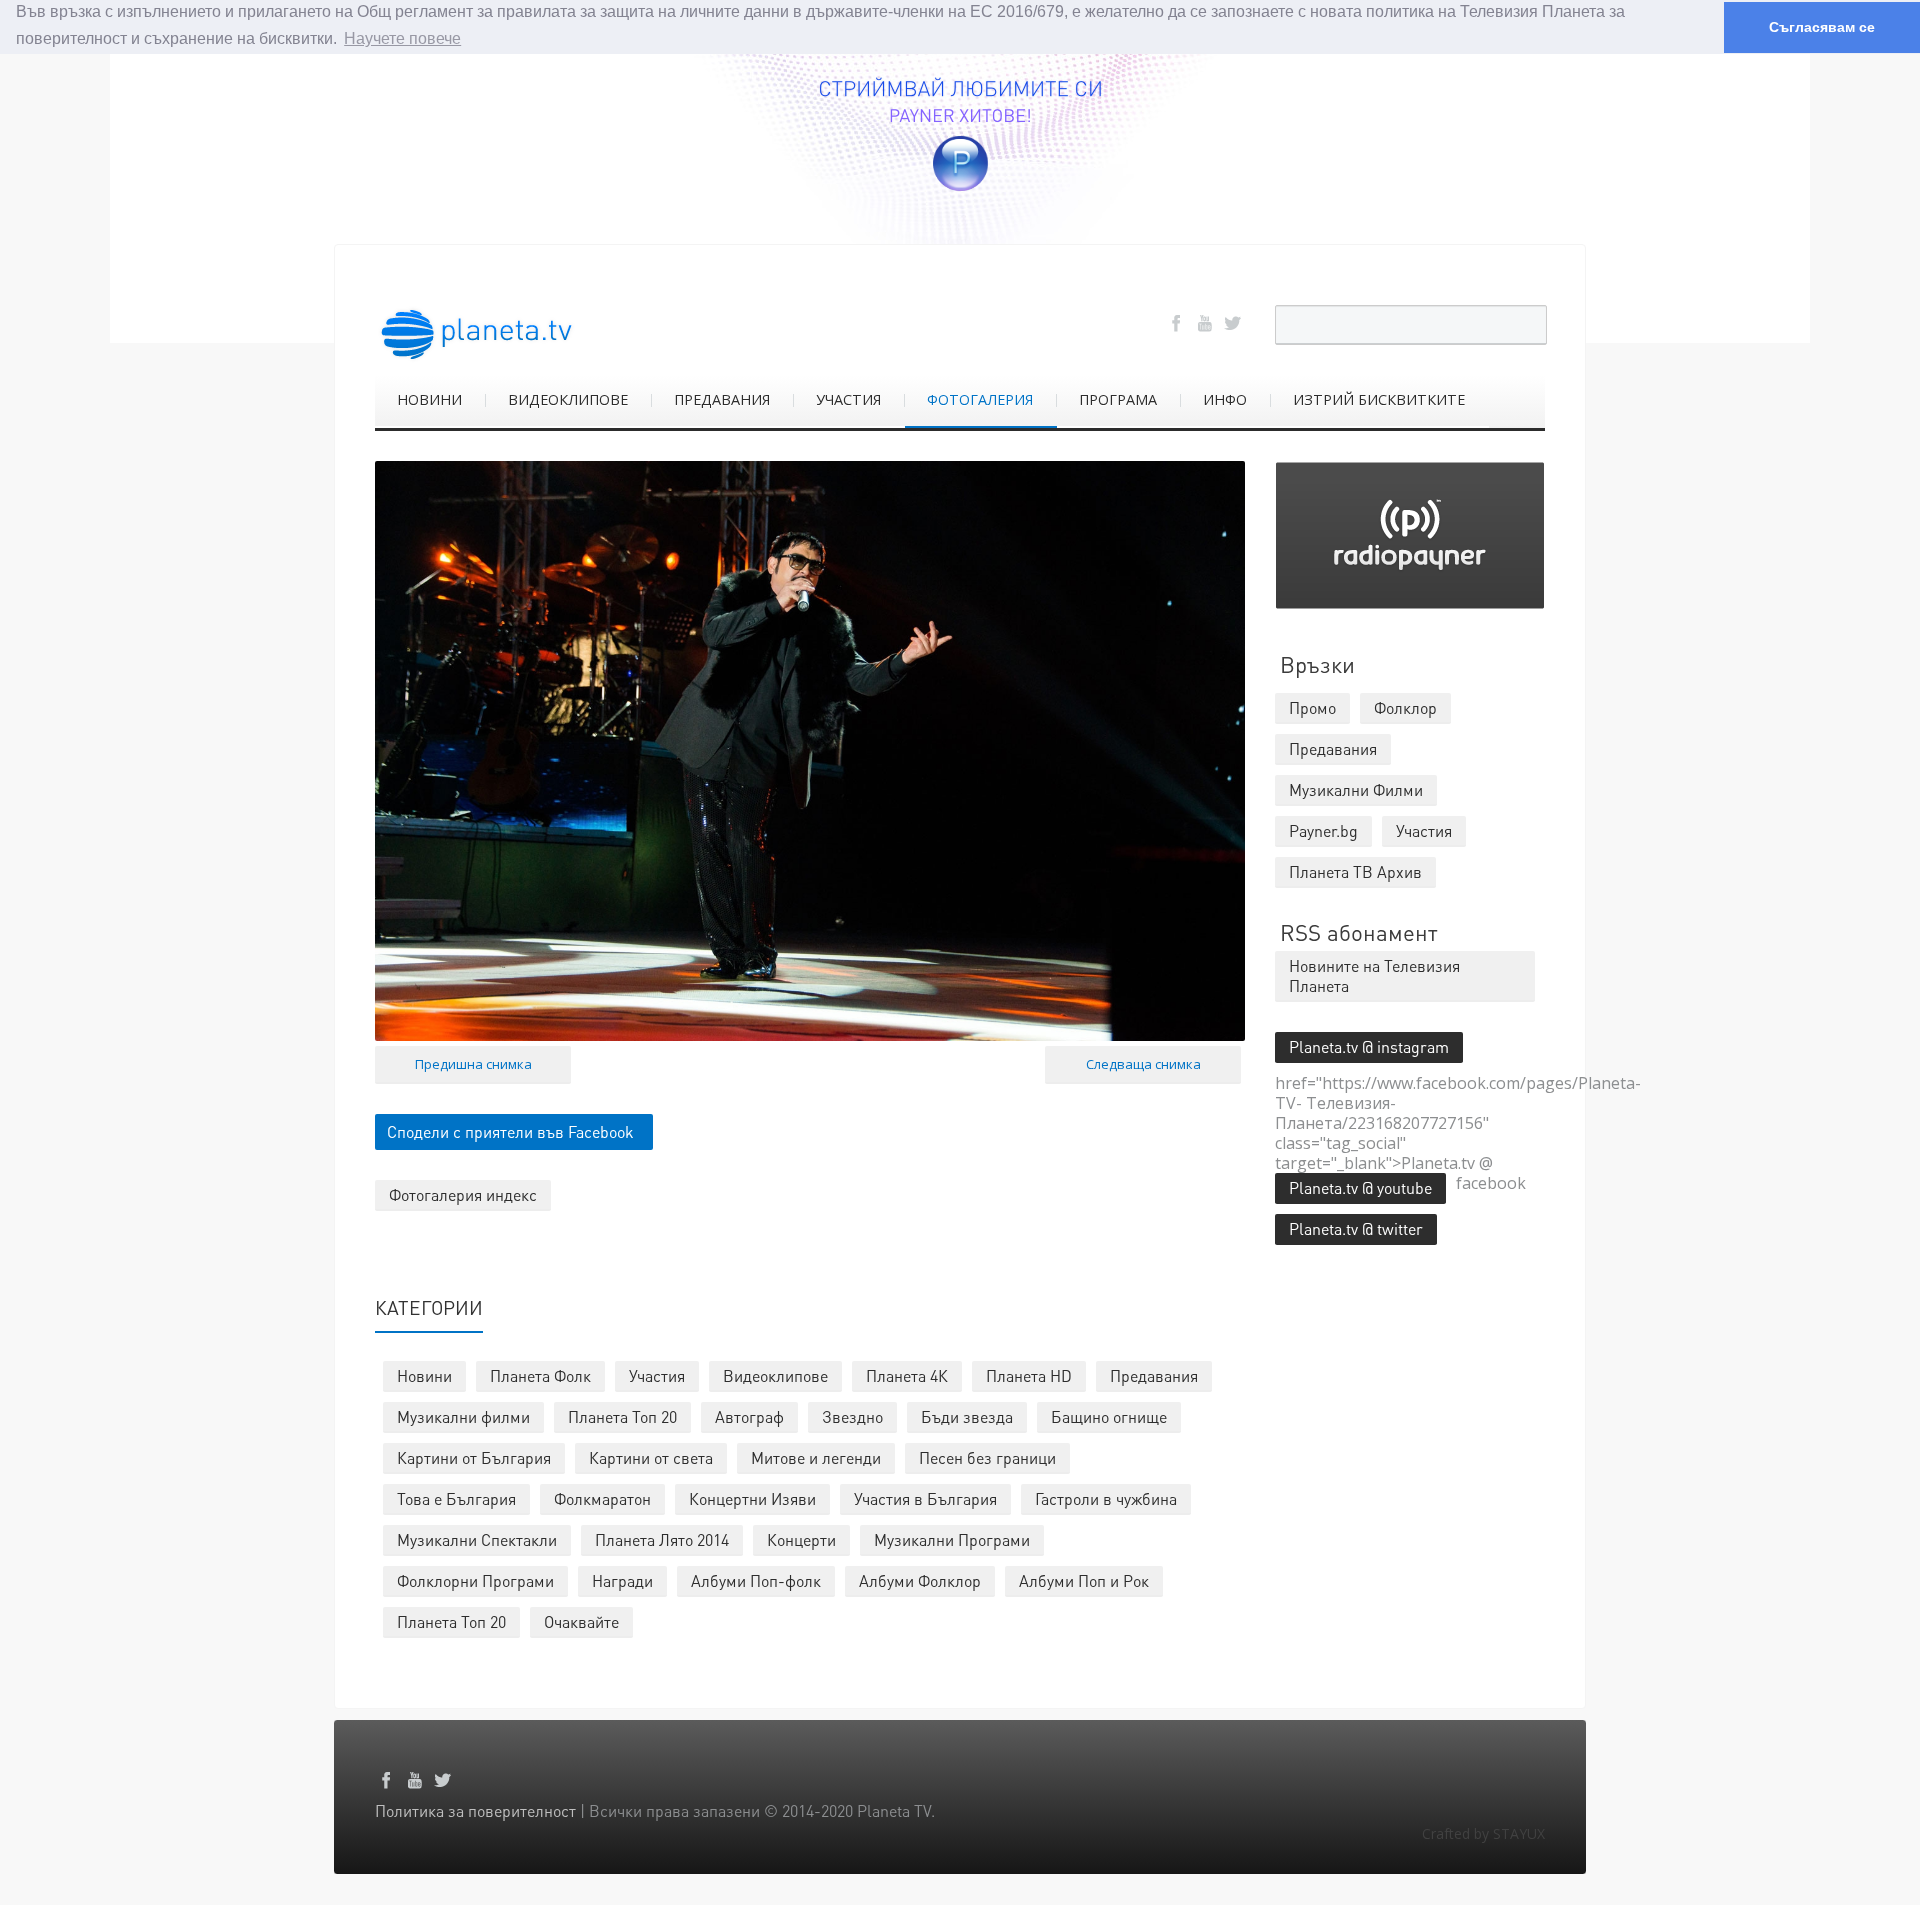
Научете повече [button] (402, 38)
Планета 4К (907, 1375)
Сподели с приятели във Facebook (510, 1131)
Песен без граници (987, 1457)
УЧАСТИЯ (848, 399)
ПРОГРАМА (1118, 399)
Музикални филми (463, 1416)
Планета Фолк (540, 1375)
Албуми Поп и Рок (1084, 1580)
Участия (657, 1375)
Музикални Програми (952, 1539)
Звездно (852, 1416)
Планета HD (1029, 1375)
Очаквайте (581, 1621)
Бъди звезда (967, 1416)
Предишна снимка (473, 1064)
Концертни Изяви (752, 1498)
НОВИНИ (429, 399)
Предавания (1154, 1375)
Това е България (456, 1498)
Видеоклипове (775, 1375)
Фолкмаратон (602, 1498)
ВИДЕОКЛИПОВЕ (568, 399)
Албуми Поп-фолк (756, 1580)
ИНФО (1225, 399)
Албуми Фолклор (920, 1580)
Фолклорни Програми (475, 1580)
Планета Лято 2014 (662, 1539)
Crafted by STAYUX (1483, 1833)
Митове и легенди (816, 1457)
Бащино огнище (1109, 1416)
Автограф (749, 1416)
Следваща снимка (1143, 1064)
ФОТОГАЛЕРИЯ (980, 399)
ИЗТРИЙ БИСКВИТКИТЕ (1379, 399)
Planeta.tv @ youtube (1360, 1187)
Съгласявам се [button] (1822, 27)
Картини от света (651, 1457)
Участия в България (925, 1498)
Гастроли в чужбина (1106, 1498)
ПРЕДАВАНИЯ (722, 399)
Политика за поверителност (475, 1810)
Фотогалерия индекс (463, 1194)
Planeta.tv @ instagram (1369, 1046)
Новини (424, 1375)
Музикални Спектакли (477, 1539)
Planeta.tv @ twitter (1356, 1228)
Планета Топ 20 (622, 1416)
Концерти (801, 1539)
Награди (622, 1580)
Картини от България (474, 1457)
